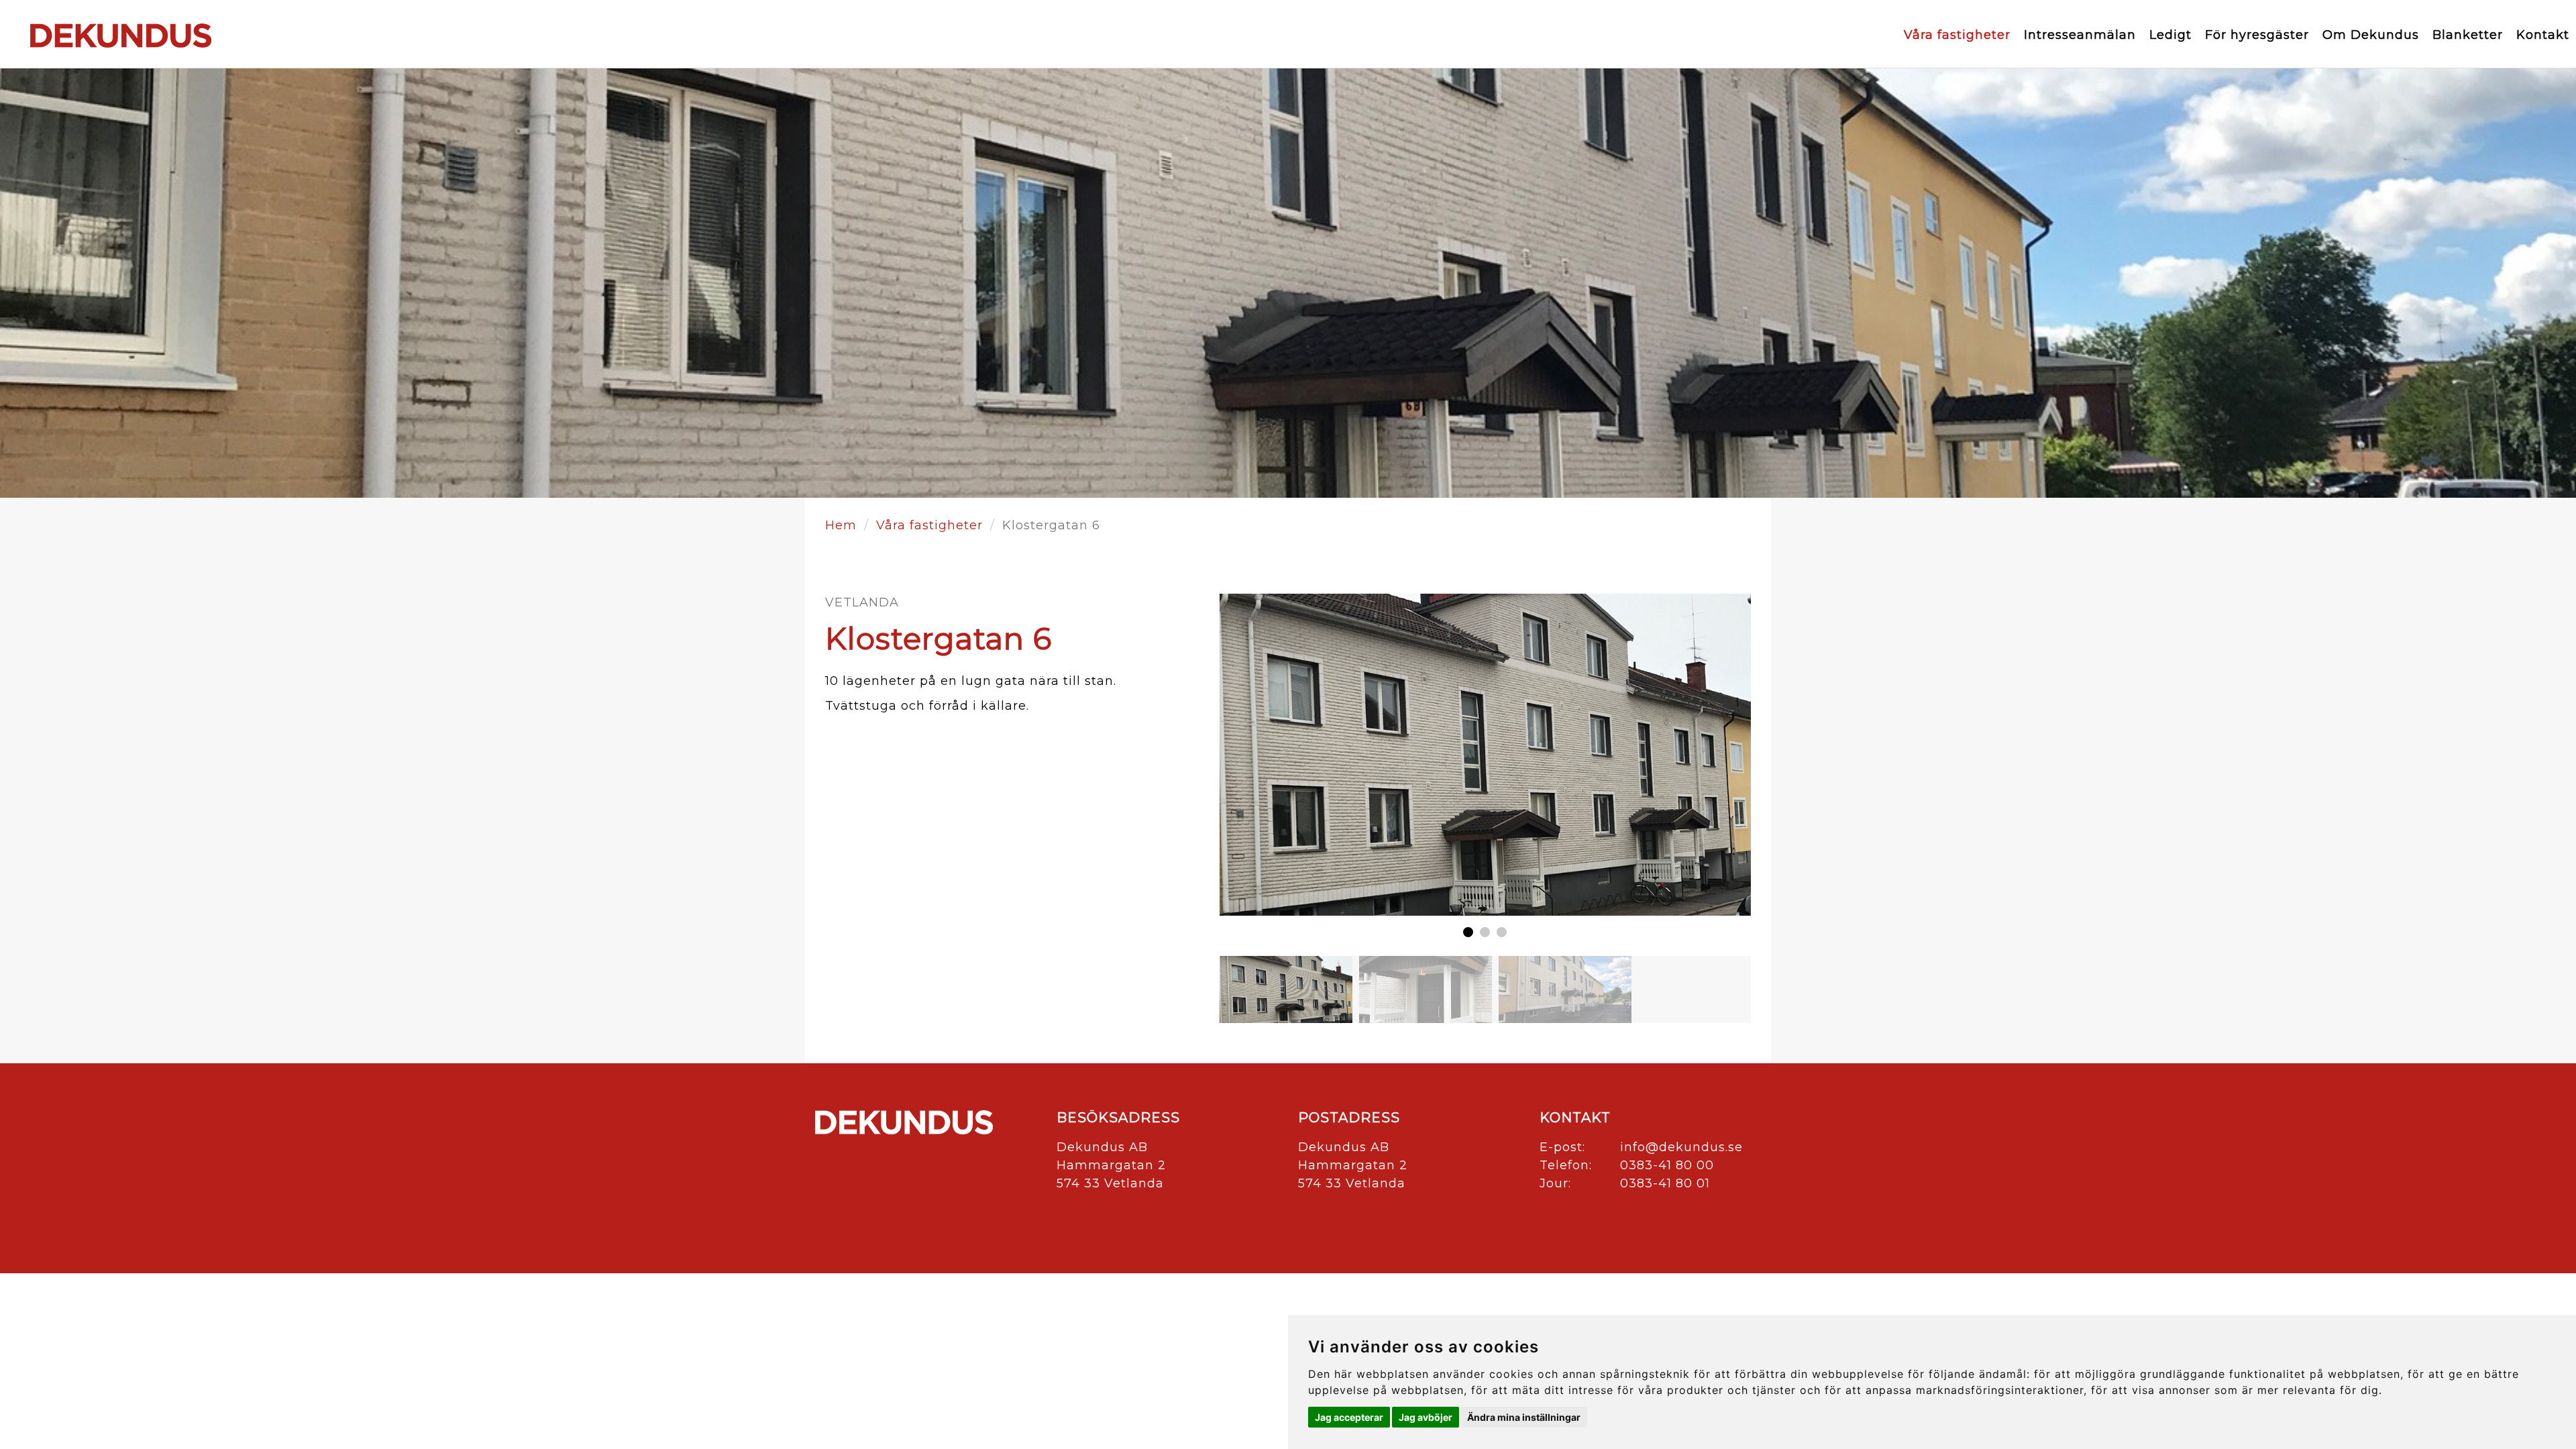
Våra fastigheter (1957, 35)
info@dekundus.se (1681, 1147)
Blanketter (2468, 35)
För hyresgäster (2257, 35)
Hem (841, 525)
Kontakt (2543, 35)
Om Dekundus (2371, 35)
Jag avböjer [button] (1426, 1417)
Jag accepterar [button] (1349, 1417)
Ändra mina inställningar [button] (1524, 1417)
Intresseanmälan (2080, 35)
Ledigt (2170, 35)
